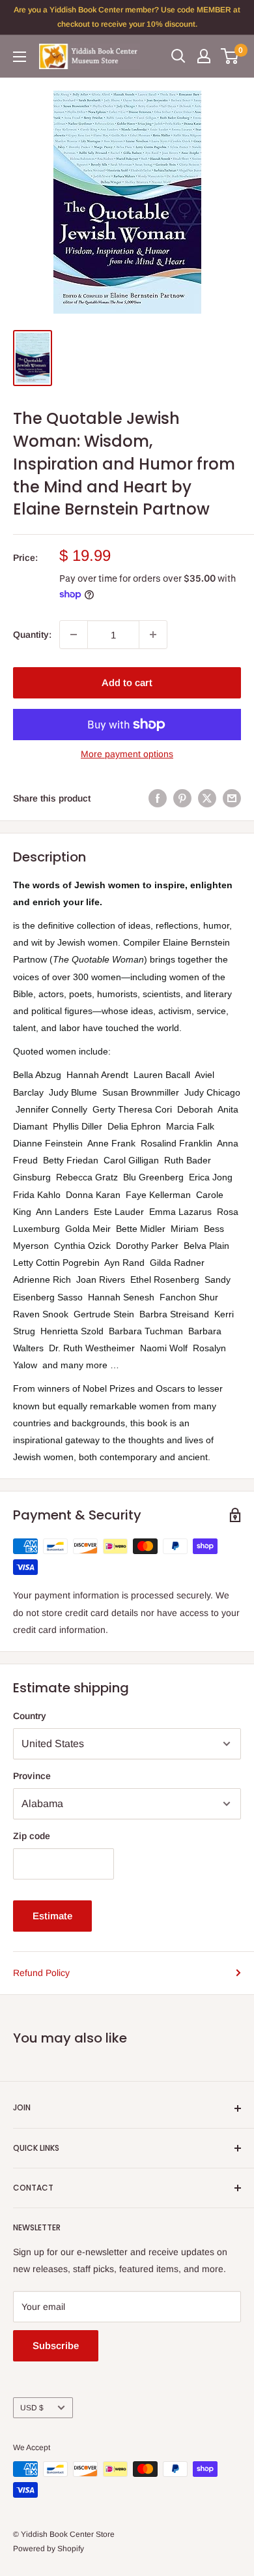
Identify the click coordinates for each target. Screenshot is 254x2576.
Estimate (52, 1916)
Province (32, 1776)
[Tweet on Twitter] (207, 798)
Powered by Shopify (49, 2549)
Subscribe (56, 2345)
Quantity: (32, 635)
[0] (230, 56)
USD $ (32, 2408)
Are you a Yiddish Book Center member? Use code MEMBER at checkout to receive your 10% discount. (127, 17)
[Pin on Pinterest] (182, 798)
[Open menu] (20, 57)
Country (30, 1716)
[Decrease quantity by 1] (74, 635)
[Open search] (178, 56)
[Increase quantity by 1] (153, 635)
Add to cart (127, 682)
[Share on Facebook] (158, 798)
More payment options (127, 754)
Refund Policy (41, 1973)
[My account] (204, 56)
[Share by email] (232, 798)
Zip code (32, 1836)
